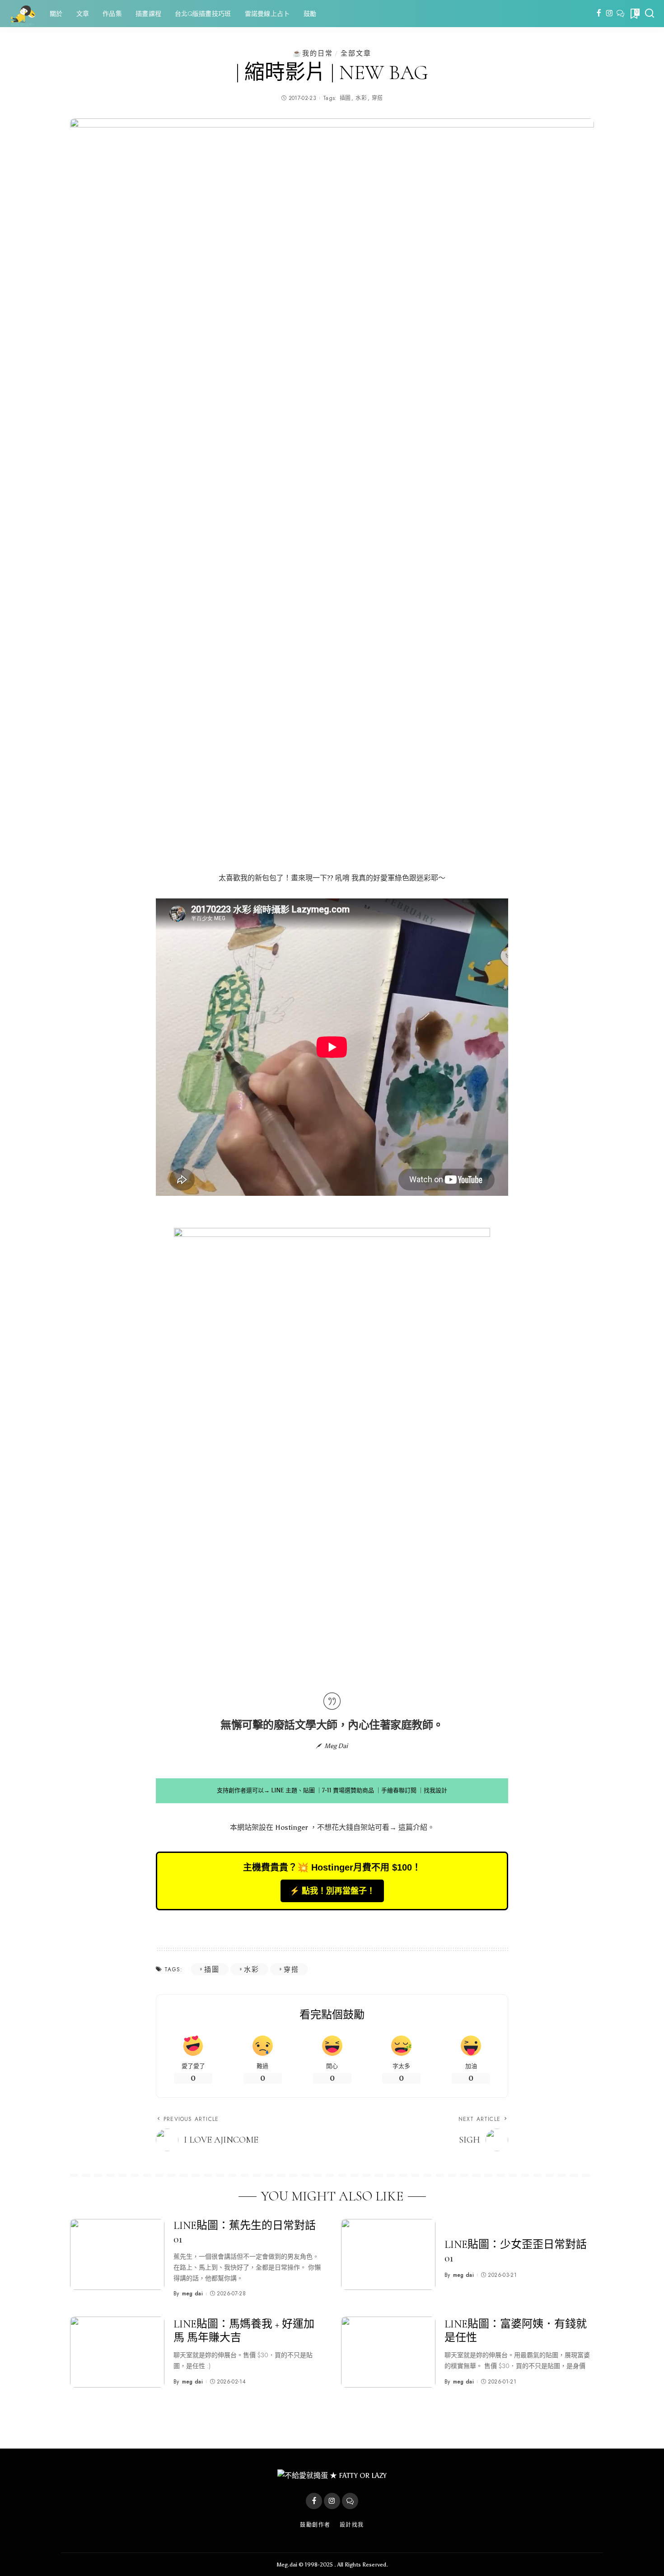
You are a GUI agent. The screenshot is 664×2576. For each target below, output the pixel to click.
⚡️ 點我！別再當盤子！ (332, 1891)
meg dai (192, 2294)
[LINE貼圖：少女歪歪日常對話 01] (388, 2254)
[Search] (650, 14)
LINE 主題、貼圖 (293, 1790)
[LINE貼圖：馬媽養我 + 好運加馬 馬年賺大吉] (117, 2352)
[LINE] (620, 14)
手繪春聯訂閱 (399, 1790)
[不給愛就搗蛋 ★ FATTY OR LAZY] (23, 14)
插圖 (345, 98)
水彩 (361, 98)
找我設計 (435, 1790)
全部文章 (356, 53)
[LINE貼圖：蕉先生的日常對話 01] (117, 2254)
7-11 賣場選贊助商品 (348, 1790)
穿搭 (377, 98)
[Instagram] (610, 14)
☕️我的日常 (313, 53)
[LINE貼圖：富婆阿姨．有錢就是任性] (388, 2352)
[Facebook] (599, 14)
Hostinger (292, 1827)
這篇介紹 (413, 1827)
